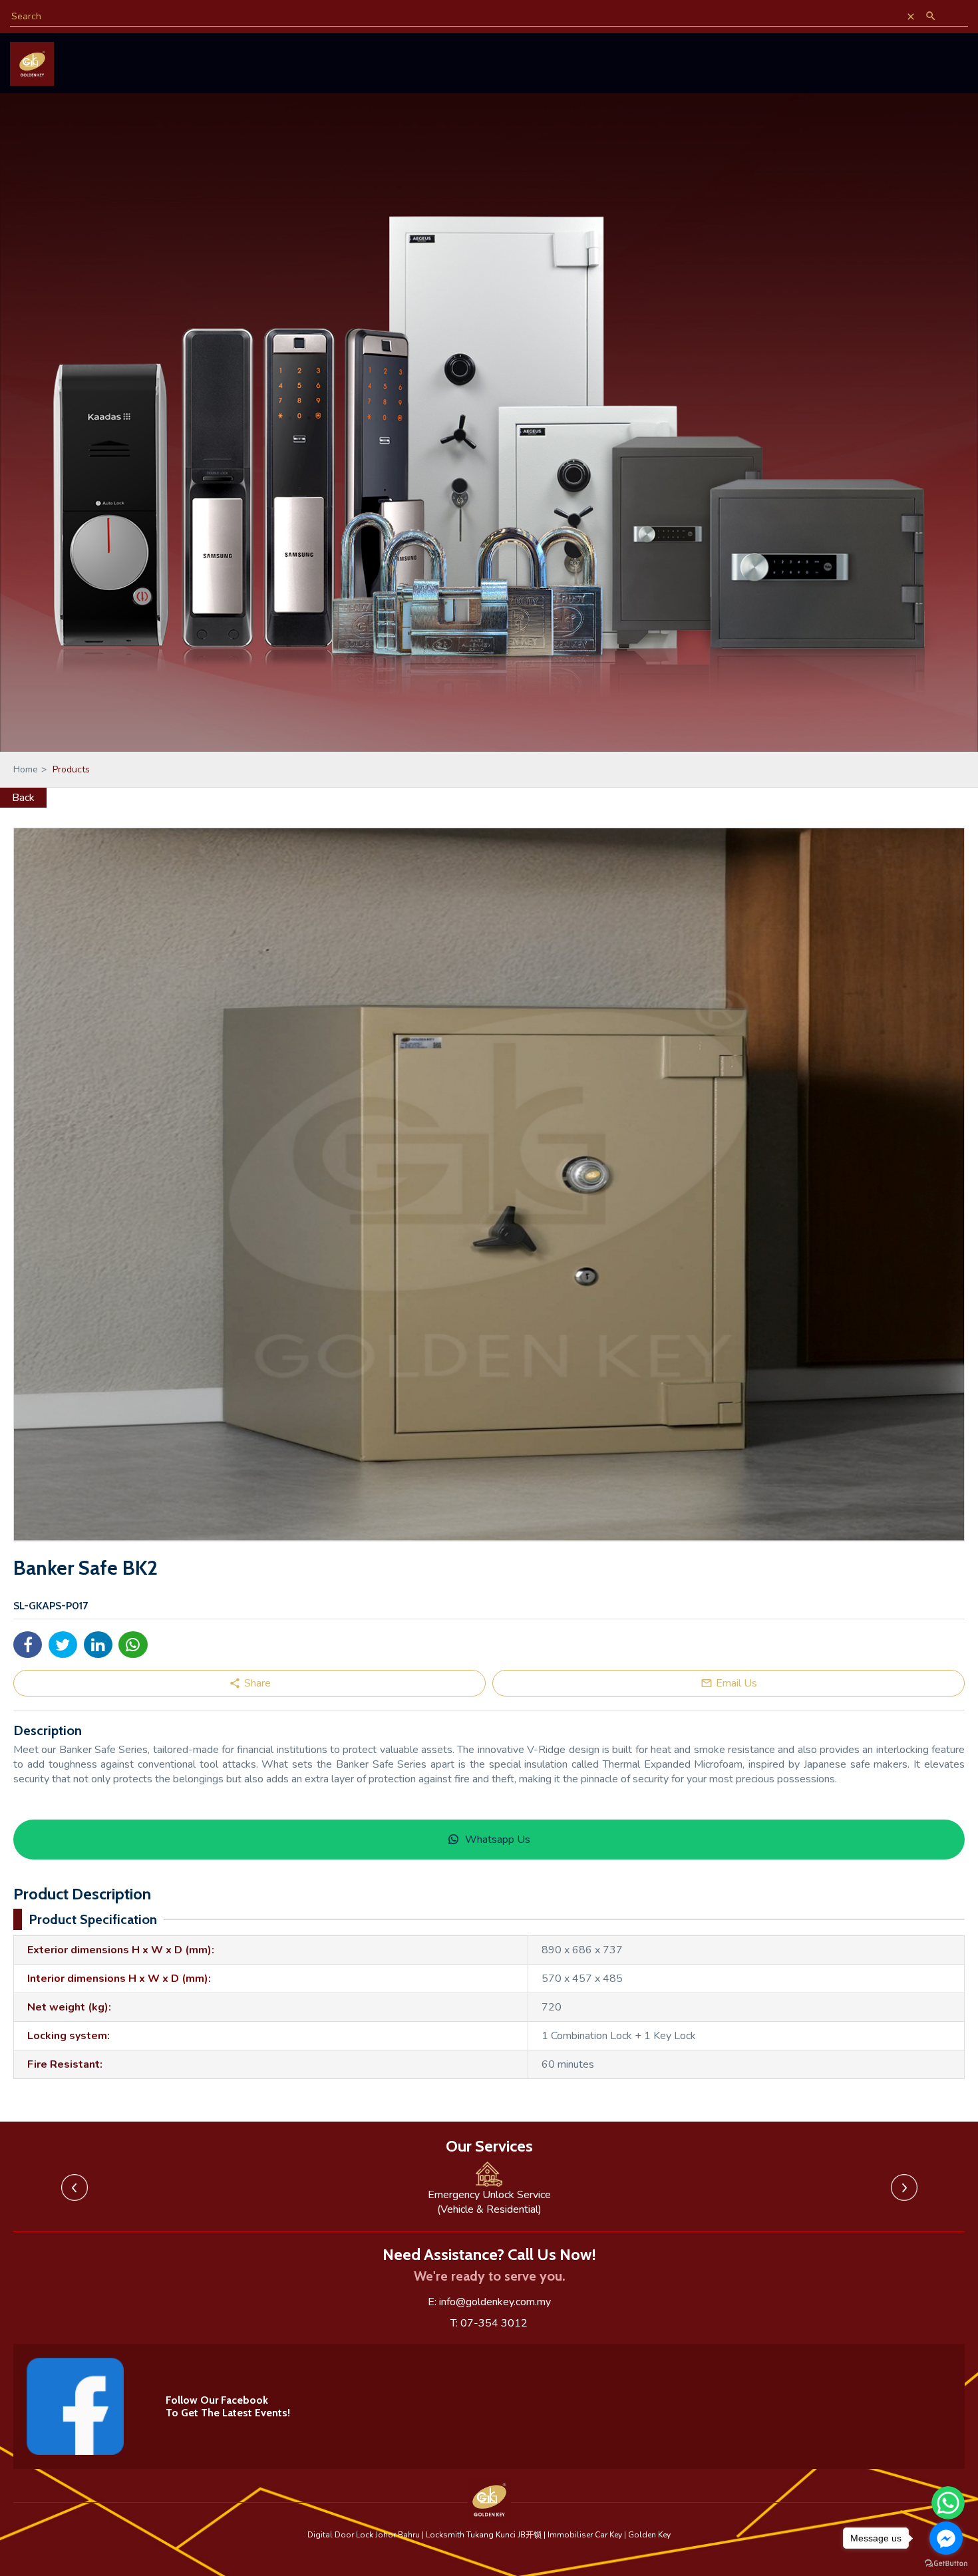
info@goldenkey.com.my (495, 2302)
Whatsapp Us (498, 1840)
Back (23, 798)
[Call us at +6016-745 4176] (933, 51)
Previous (75, 2187)
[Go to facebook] (946, 2538)
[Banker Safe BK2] (489, 1185)
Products (71, 769)
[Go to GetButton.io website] (946, 2563)
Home (30, 769)
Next (904, 2187)
